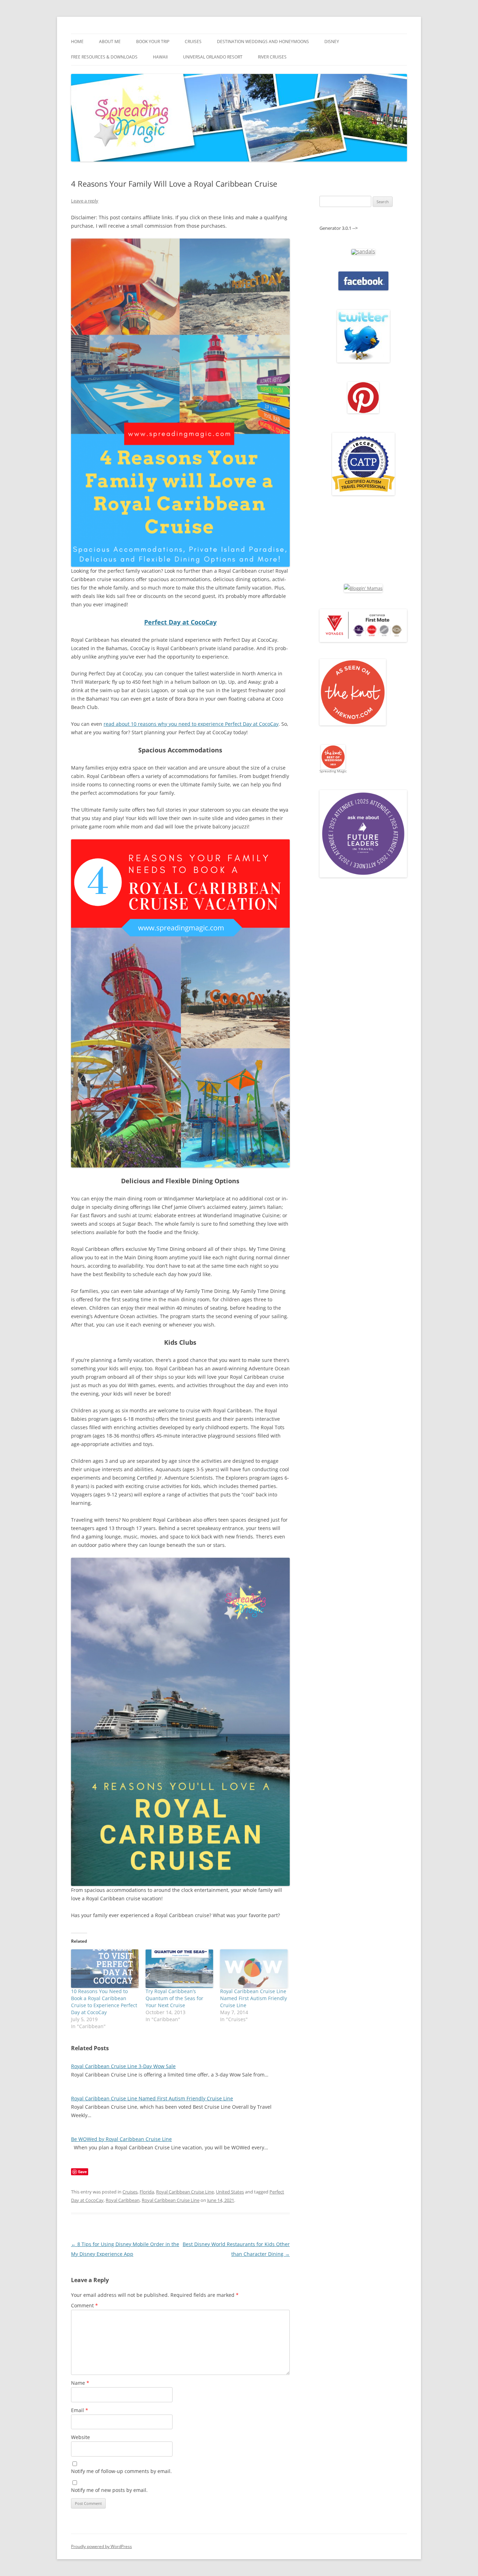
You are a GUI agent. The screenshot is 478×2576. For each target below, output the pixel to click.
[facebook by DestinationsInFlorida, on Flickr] (363, 289)
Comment (85, 2305)
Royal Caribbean (123, 2200)
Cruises (193, 42)
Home (77, 42)
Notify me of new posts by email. (109, 2490)
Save (82, 2172)
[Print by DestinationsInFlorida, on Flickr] (363, 412)
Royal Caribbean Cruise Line (185, 2192)
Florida (147, 2192)
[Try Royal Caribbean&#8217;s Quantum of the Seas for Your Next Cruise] (179, 1969)
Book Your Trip (153, 42)
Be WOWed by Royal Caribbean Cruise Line (121, 2139)
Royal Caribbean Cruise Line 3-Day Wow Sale (123, 2066)
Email (80, 2410)
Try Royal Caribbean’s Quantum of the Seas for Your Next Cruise (174, 1998)
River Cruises (272, 57)
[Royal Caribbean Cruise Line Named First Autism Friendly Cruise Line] (254, 1969)
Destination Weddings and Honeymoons (263, 42)
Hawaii (160, 57)
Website (80, 2437)
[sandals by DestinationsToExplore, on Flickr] (363, 251)
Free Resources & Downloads (104, 57)
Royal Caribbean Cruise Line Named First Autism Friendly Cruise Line (254, 1998)
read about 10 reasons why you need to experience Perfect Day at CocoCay (191, 724)
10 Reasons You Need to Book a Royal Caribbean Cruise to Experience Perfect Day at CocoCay (104, 2002)
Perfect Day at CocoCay (180, 622)
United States (230, 2192)
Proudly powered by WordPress (101, 2546)
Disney (332, 42)
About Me (110, 42)
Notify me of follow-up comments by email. (121, 2471)
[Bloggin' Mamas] (363, 588)
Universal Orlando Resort (213, 57)
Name (80, 2383)
